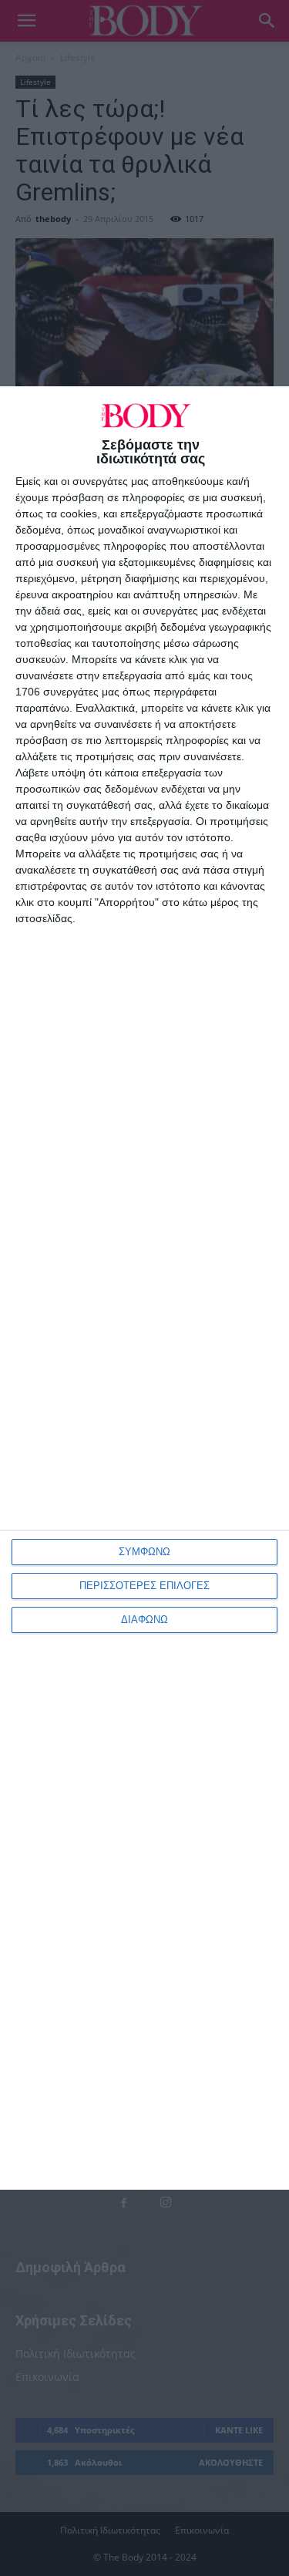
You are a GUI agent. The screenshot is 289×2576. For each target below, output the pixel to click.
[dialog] (144, 1288)
